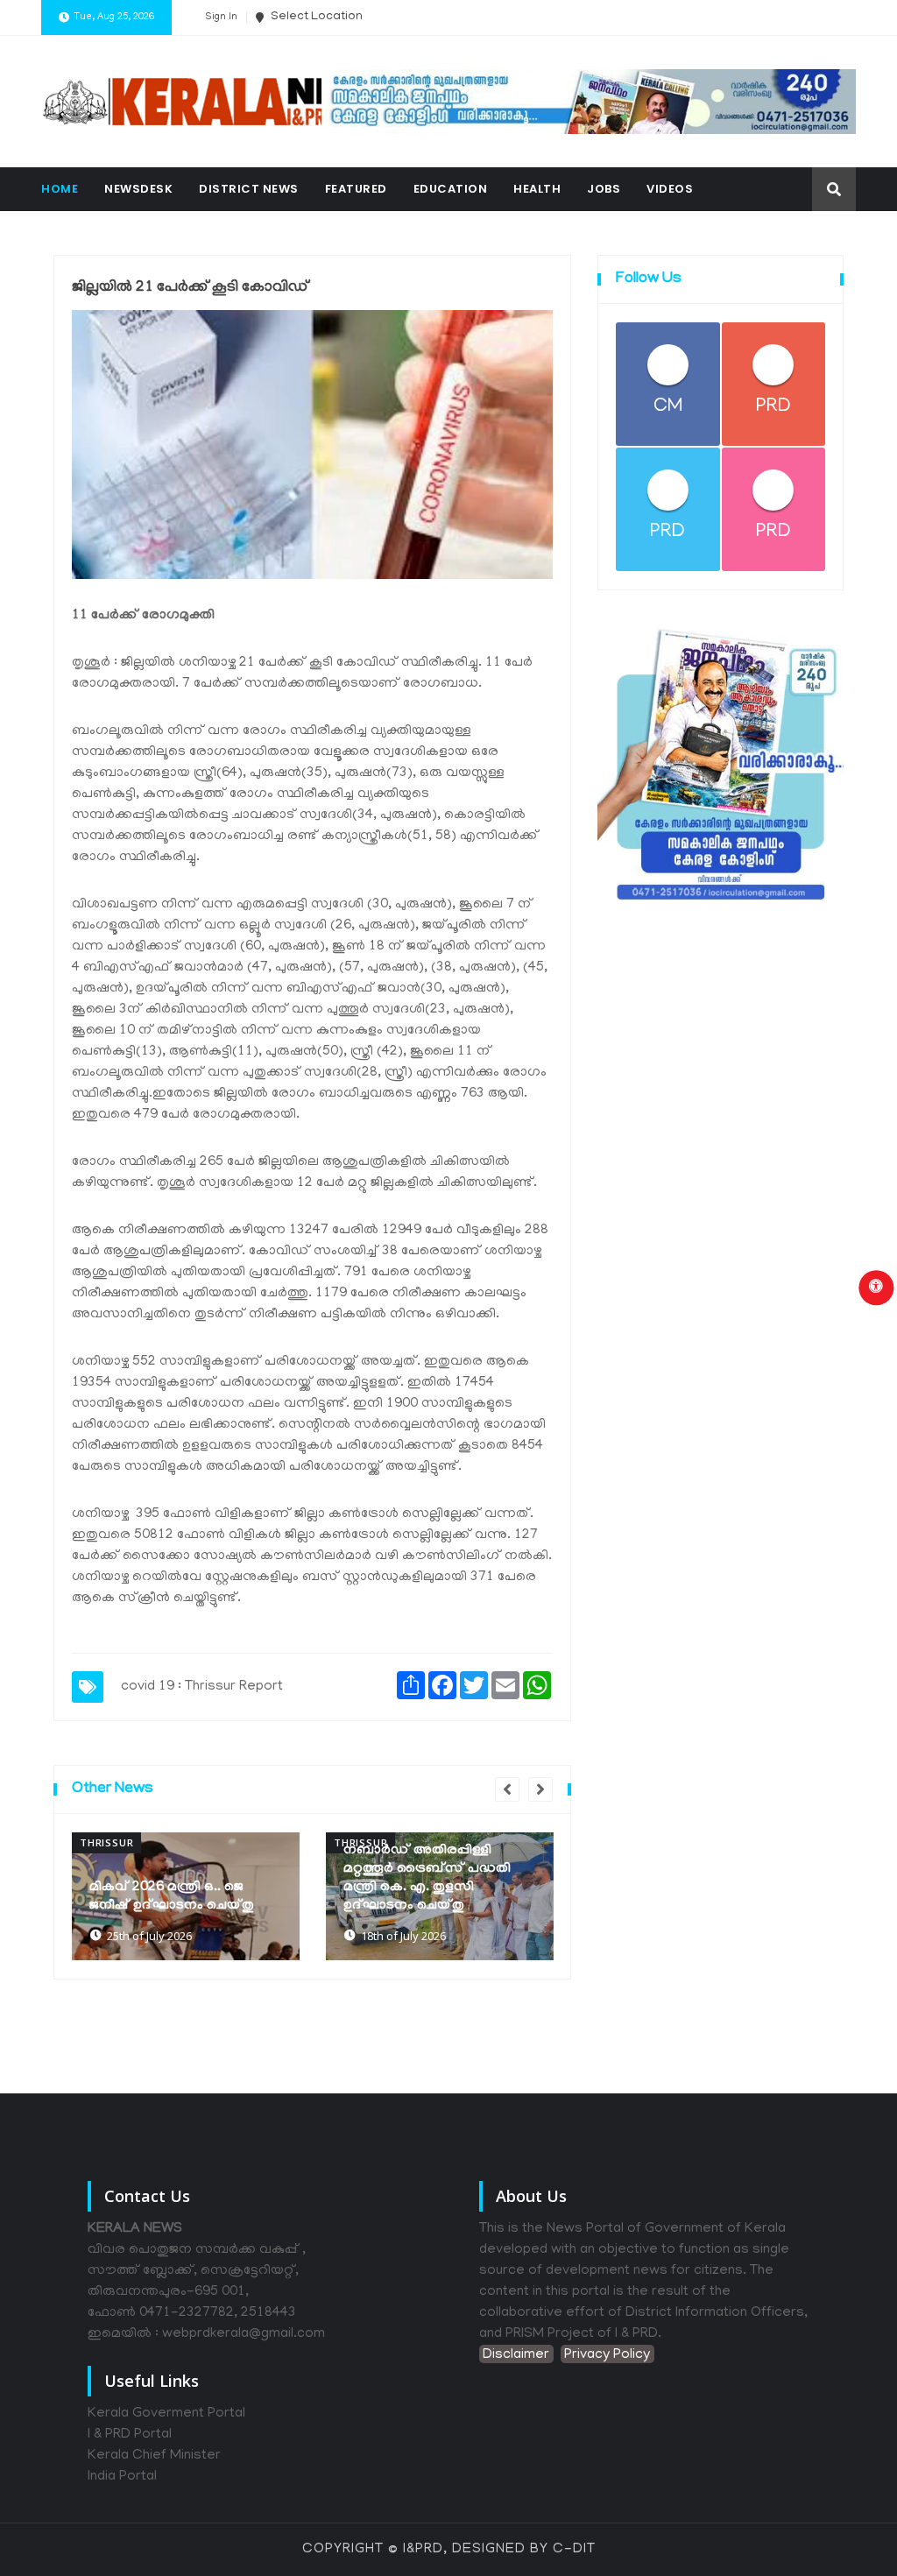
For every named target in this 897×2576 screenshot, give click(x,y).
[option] (186, 1896)
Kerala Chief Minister (154, 2456)
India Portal (122, 2477)
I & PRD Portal (130, 2435)
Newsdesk (138, 189)
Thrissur (106, 1842)
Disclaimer (516, 2355)
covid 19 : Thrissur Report (202, 1687)
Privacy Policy (607, 2355)
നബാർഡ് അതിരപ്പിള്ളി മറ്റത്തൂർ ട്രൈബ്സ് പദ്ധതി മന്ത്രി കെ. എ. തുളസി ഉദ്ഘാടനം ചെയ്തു (427, 1878)
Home (60, 189)
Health (537, 189)
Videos (670, 189)
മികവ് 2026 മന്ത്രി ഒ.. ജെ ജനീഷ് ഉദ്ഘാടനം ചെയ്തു (172, 1897)
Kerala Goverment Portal (166, 2414)
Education (451, 189)
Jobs (604, 189)
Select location (315, 17)
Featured (356, 189)
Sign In (221, 18)
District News (249, 189)
